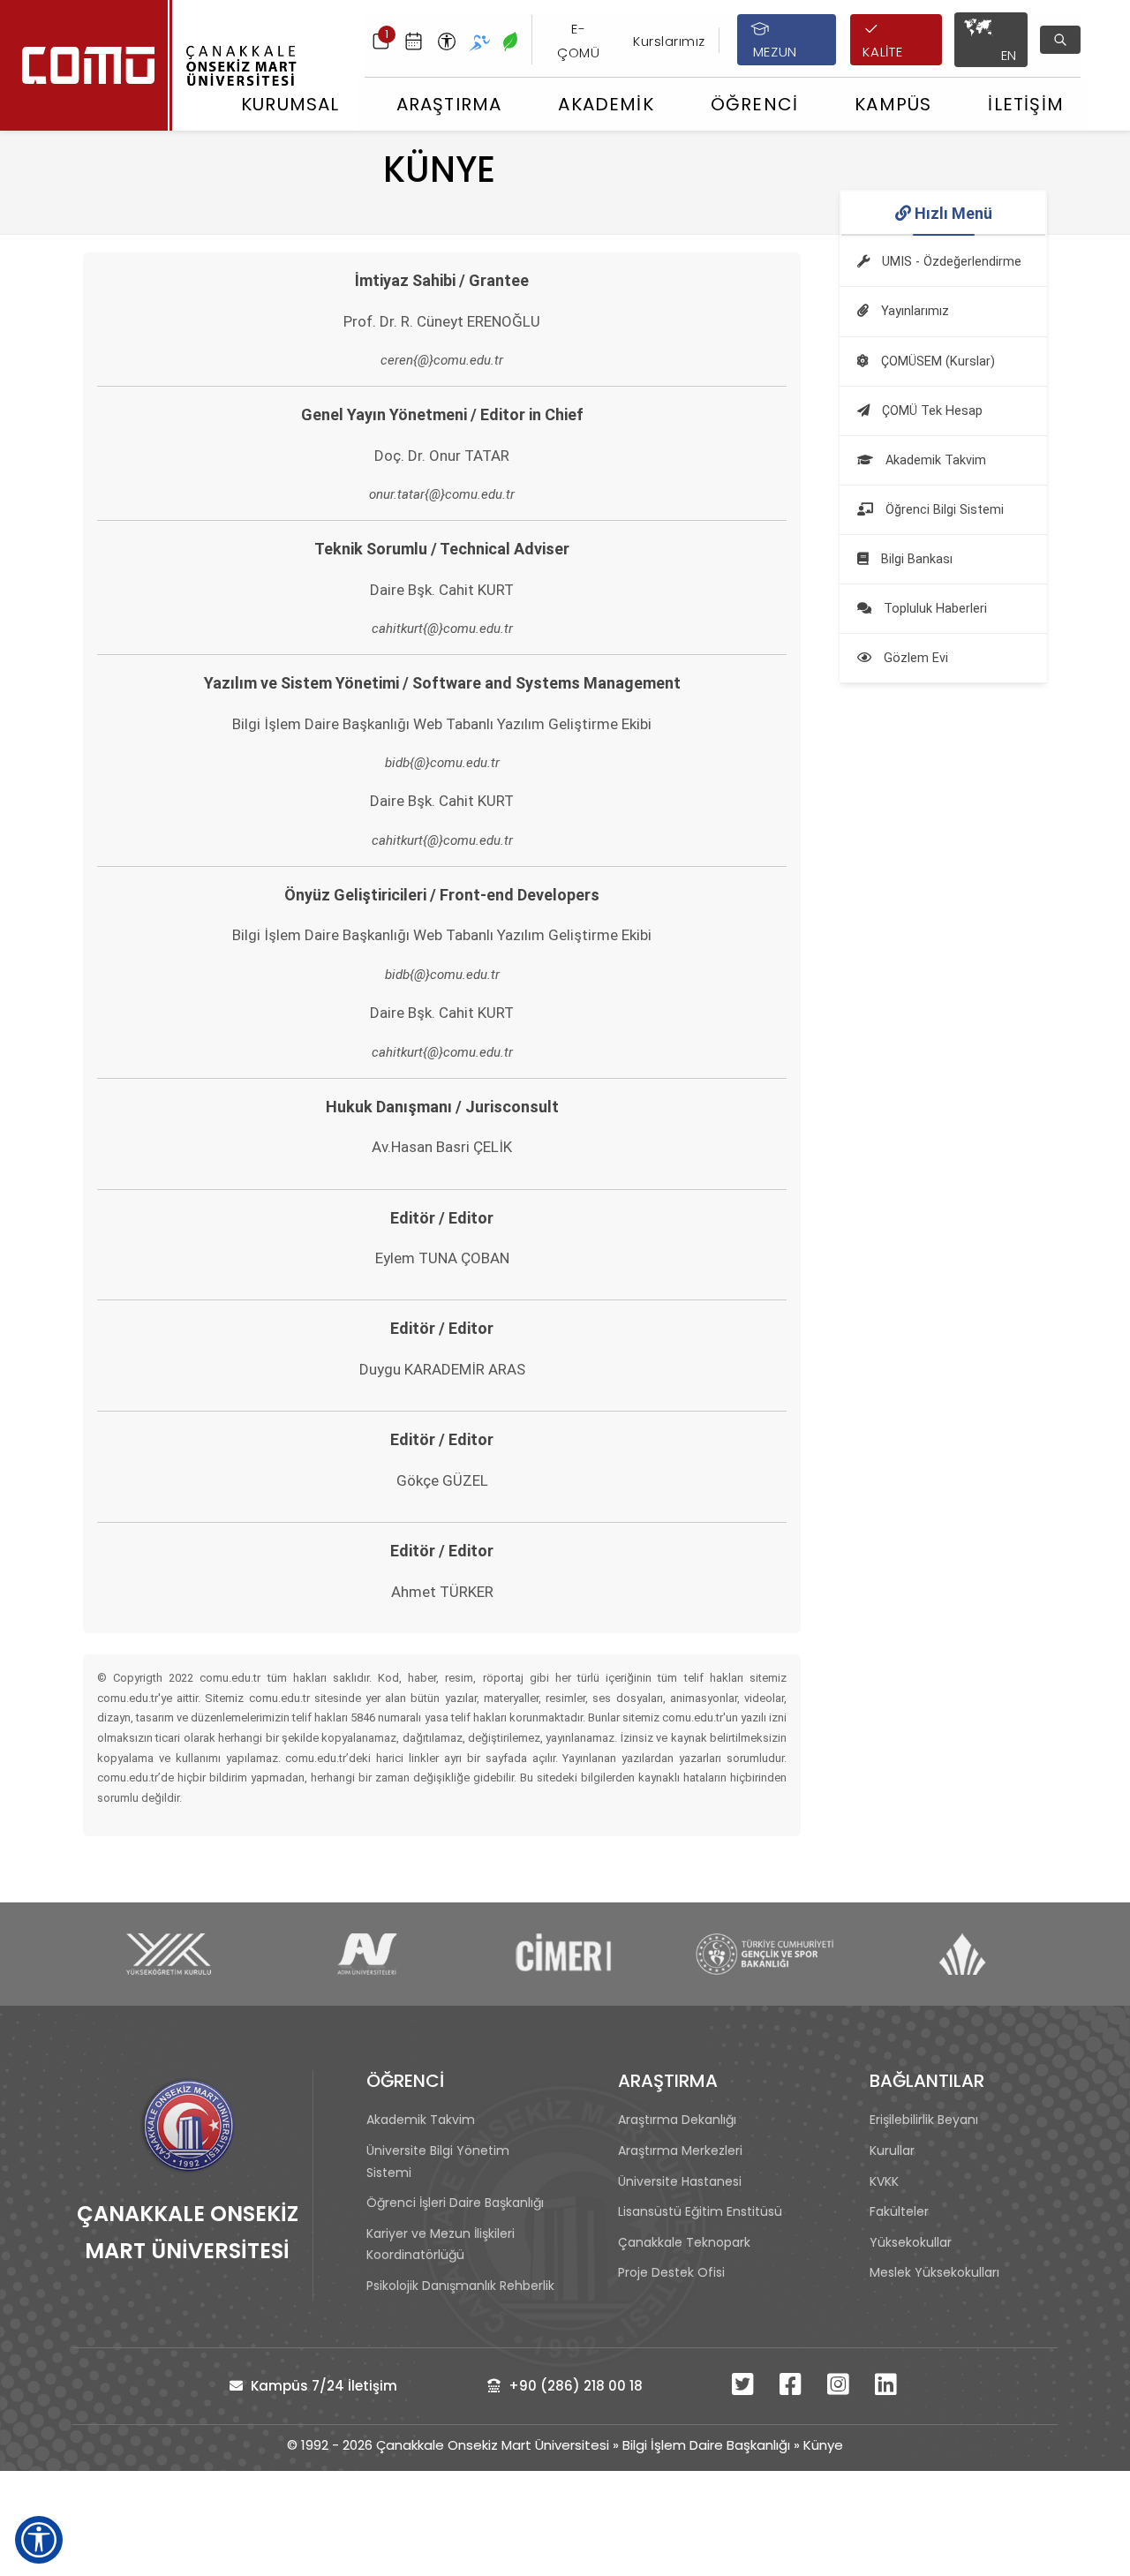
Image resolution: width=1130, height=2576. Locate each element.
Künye (823, 2445)
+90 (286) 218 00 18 (574, 2386)
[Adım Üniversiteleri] (367, 1954)
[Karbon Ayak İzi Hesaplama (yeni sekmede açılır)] (510, 40)
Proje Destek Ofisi (671, 2272)
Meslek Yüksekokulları (934, 2272)
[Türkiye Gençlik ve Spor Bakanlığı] (764, 1954)
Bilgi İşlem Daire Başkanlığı (706, 2445)
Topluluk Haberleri (934, 609)
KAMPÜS (893, 104)
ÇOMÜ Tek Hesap (930, 411)
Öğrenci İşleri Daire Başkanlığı (455, 2203)
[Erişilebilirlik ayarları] (447, 40)
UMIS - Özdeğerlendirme (950, 262)
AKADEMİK (606, 104)
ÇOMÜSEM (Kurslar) (936, 362)
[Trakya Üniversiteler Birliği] (964, 1954)
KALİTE (882, 52)
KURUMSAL (290, 104)
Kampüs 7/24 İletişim (322, 2386)
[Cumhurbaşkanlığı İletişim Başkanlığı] (566, 1954)
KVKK (884, 2181)
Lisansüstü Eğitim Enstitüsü (700, 2211)
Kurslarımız (669, 41)
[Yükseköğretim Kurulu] (168, 1954)
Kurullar (892, 2150)
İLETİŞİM (1026, 104)
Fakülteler (899, 2211)
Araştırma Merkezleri (680, 2150)
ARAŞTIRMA (449, 104)
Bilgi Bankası (915, 559)
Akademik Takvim (934, 460)
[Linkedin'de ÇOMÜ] (888, 2388)
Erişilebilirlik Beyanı (924, 2120)
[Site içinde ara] (1060, 40)
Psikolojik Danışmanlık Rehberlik (460, 2286)
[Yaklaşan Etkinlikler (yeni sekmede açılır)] (414, 40)
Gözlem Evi (914, 658)
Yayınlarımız (913, 311)
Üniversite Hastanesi (680, 2181)
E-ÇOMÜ (578, 40)
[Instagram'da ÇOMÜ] (840, 2388)
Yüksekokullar (911, 2242)
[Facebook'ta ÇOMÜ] (793, 2388)
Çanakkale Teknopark (684, 2242)
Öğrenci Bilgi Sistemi (943, 510)
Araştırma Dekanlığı (677, 2120)
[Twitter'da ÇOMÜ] (745, 2388)
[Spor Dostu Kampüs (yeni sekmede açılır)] (479, 40)
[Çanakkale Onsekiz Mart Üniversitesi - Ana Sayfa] (155, 65)
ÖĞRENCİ (754, 104)
